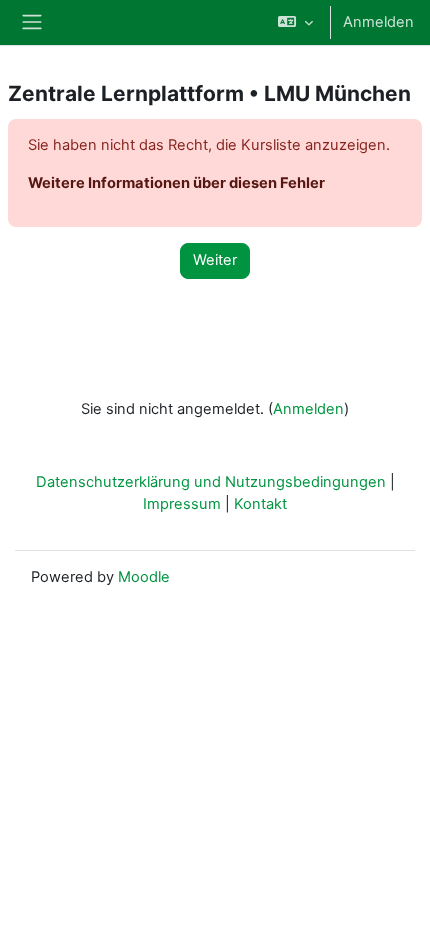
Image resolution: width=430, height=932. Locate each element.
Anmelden (378, 22)
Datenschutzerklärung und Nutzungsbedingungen (211, 482)
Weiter (215, 260)
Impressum (182, 504)
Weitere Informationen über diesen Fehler (176, 183)
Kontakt (260, 504)
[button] (295, 22)
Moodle (144, 577)
